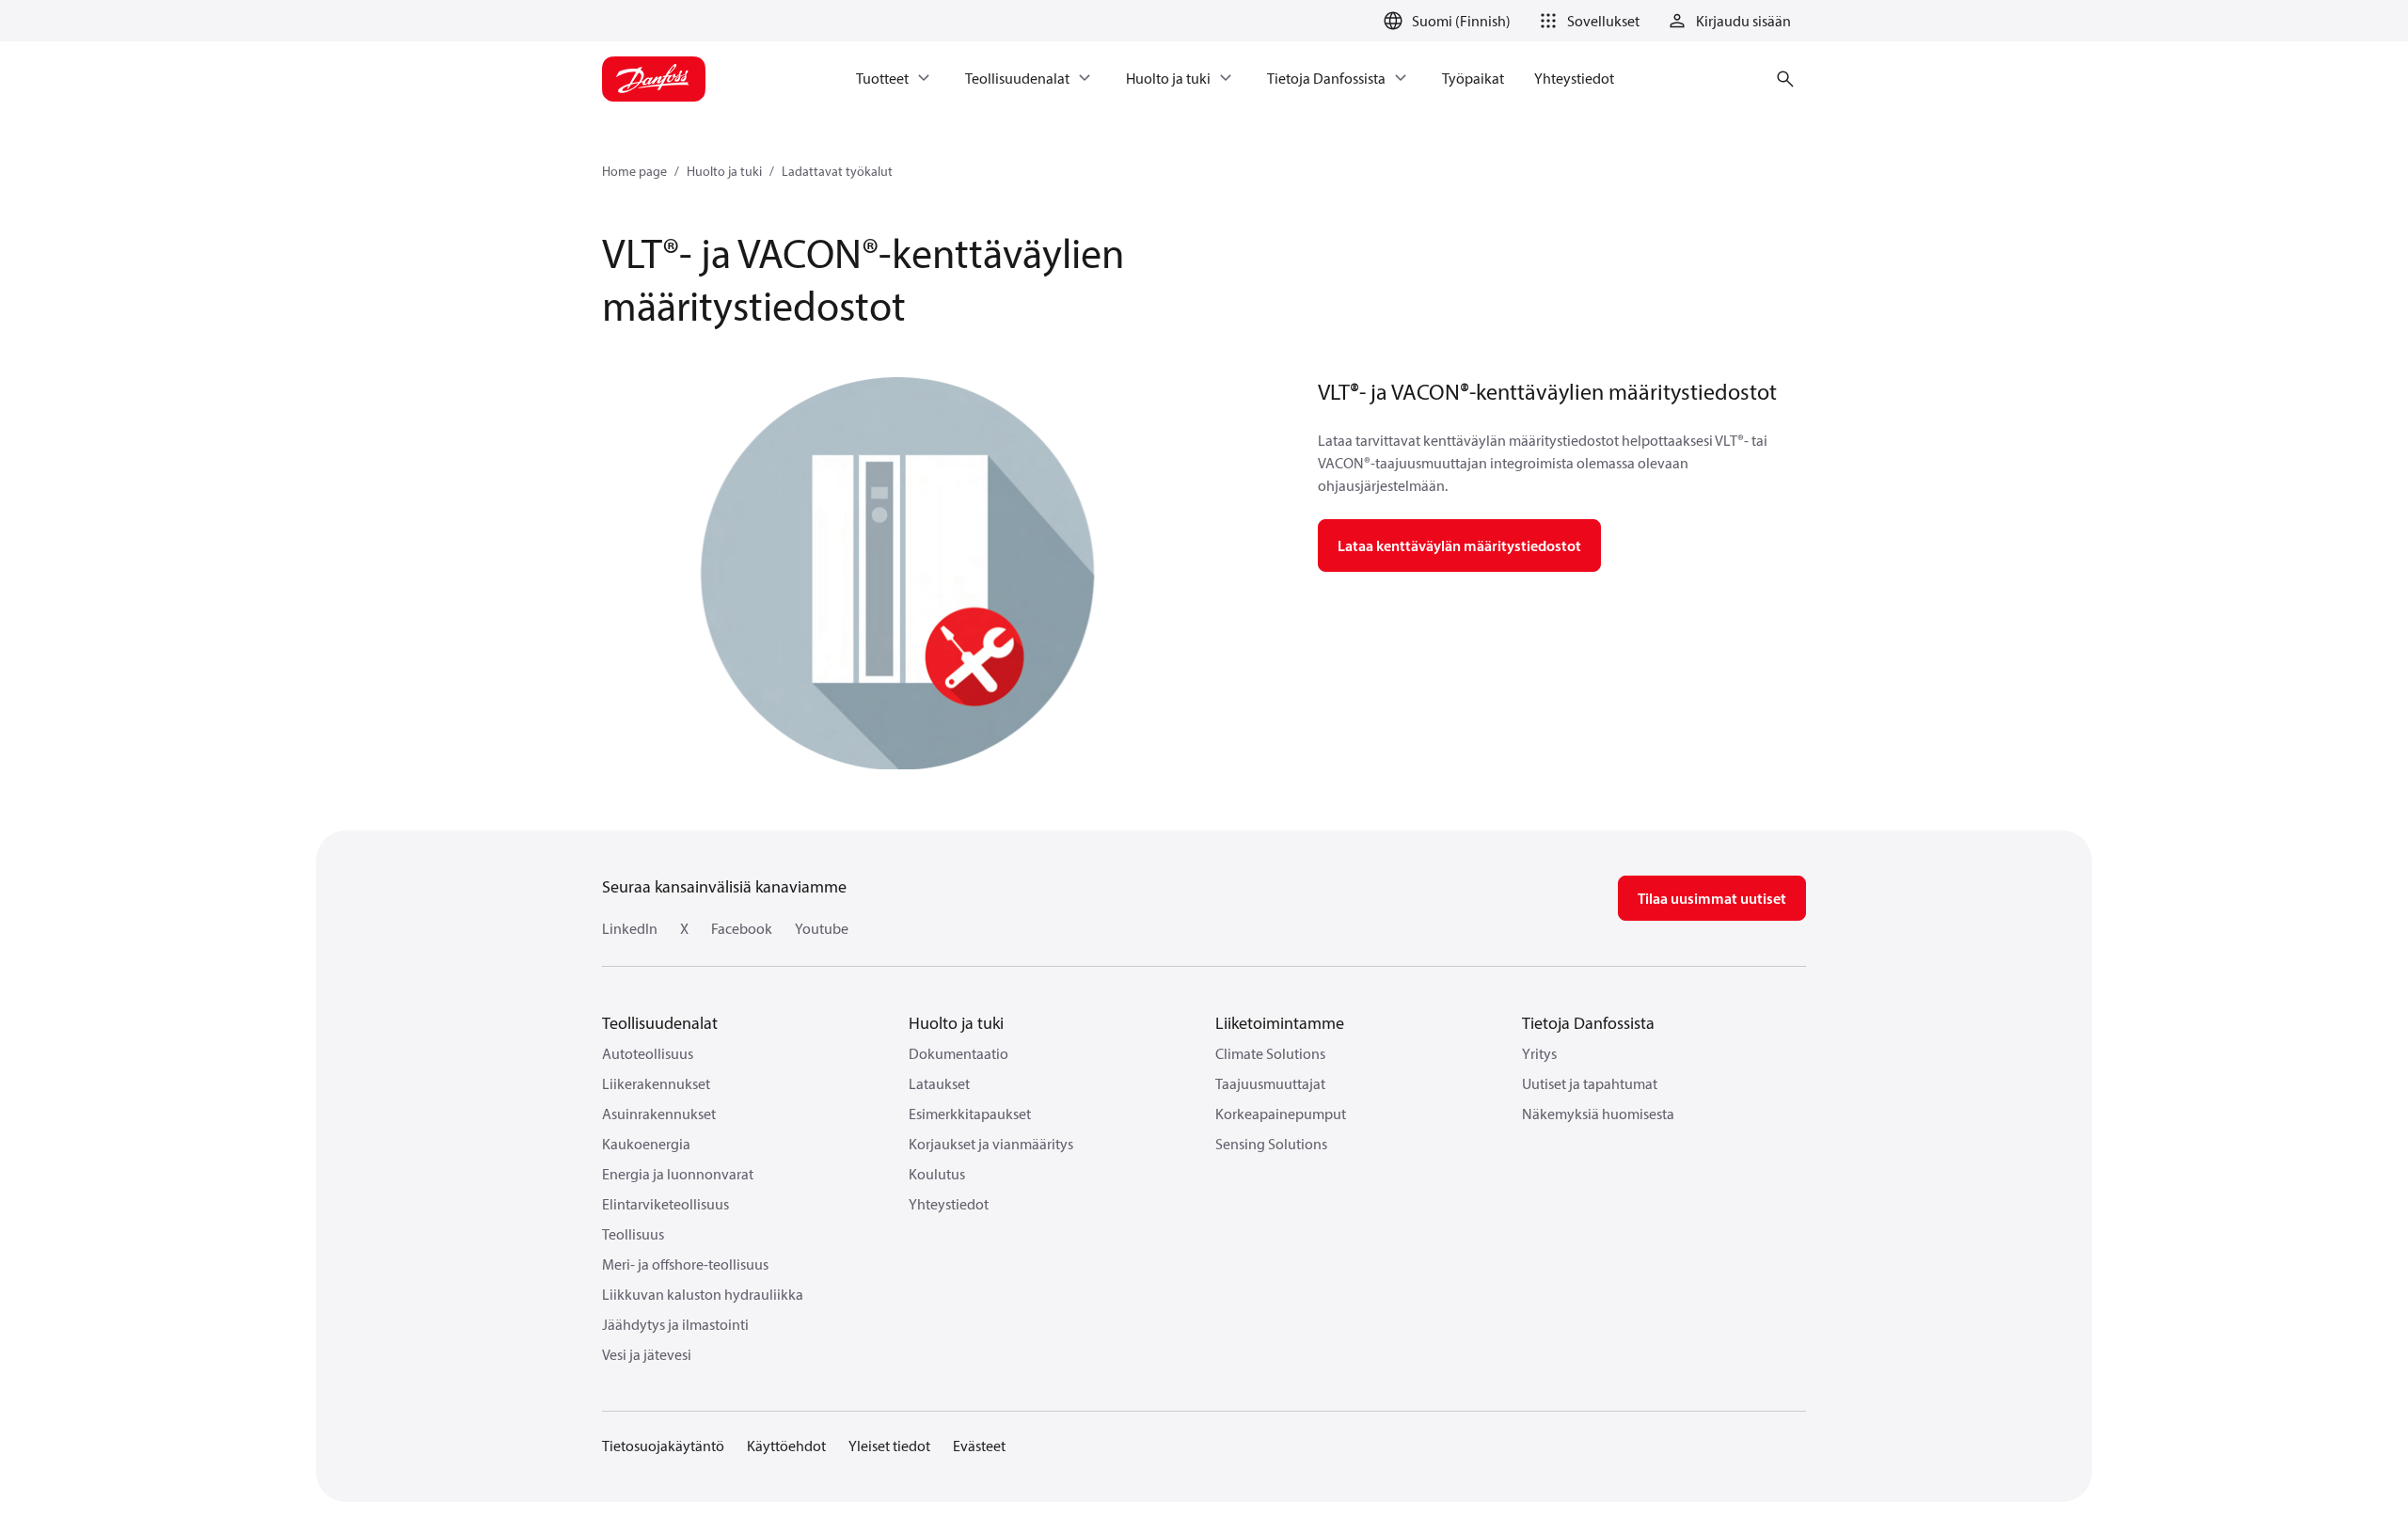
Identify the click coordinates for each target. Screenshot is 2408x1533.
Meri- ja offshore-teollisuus (685, 1264)
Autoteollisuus (648, 1053)
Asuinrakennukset (659, 1114)
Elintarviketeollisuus (665, 1204)
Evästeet (979, 1446)
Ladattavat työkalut (837, 171)
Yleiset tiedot (889, 1446)
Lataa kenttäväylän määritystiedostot (1459, 545)
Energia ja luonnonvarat (678, 1174)
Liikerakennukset (656, 1083)
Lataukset (939, 1083)
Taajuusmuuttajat (1270, 1083)
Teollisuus (633, 1234)
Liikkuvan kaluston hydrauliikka (703, 1294)
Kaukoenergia (646, 1144)
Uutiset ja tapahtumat (1590, 1083)
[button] (1586, 21)
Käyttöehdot (786, 1446)
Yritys (1539, 1053)
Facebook (742, 928)
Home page (634, 171)
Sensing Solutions (1271, 1144)
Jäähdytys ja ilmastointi (675, 1324)
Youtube (822, 928)
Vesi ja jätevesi (647, 1354)
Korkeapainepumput (1281, 1114)
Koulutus (937, 1174)
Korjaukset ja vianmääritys (991, 1144)
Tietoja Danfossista (1588, 1023)
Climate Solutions (1270, 1053)
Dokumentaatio (958, 1053)
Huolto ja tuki (724, 171)
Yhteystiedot (949, 1204)
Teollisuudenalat (660, 1023)
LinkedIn (630, 928)
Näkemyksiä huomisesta (1598, 1114)
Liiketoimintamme (1280, 1023)
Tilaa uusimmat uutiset (1712, 898)
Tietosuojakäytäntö (663, 1446)
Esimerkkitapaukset (970, 1114)
